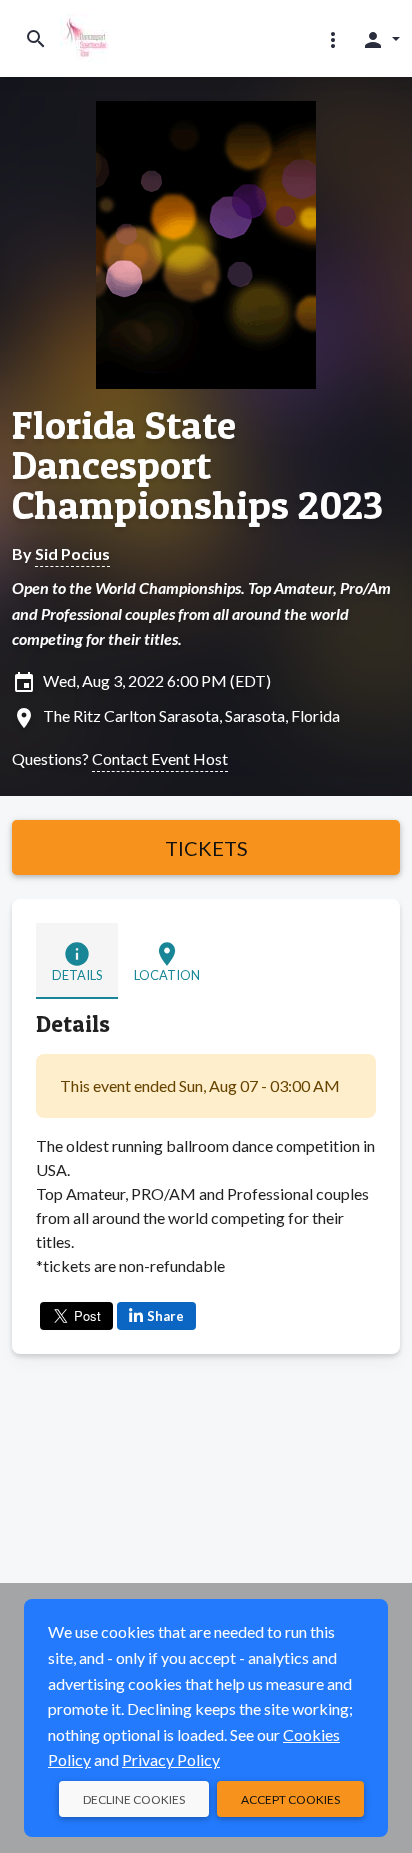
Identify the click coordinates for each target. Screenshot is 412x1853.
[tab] (77, 961)
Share (165, 1316)
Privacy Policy (171, 1759)
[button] (333, 39)
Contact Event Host (160, 758)
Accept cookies (290, 1799)
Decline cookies (134, 1799)
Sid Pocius (72, 553)
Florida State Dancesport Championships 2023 (197, 465)
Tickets (206, 848)
